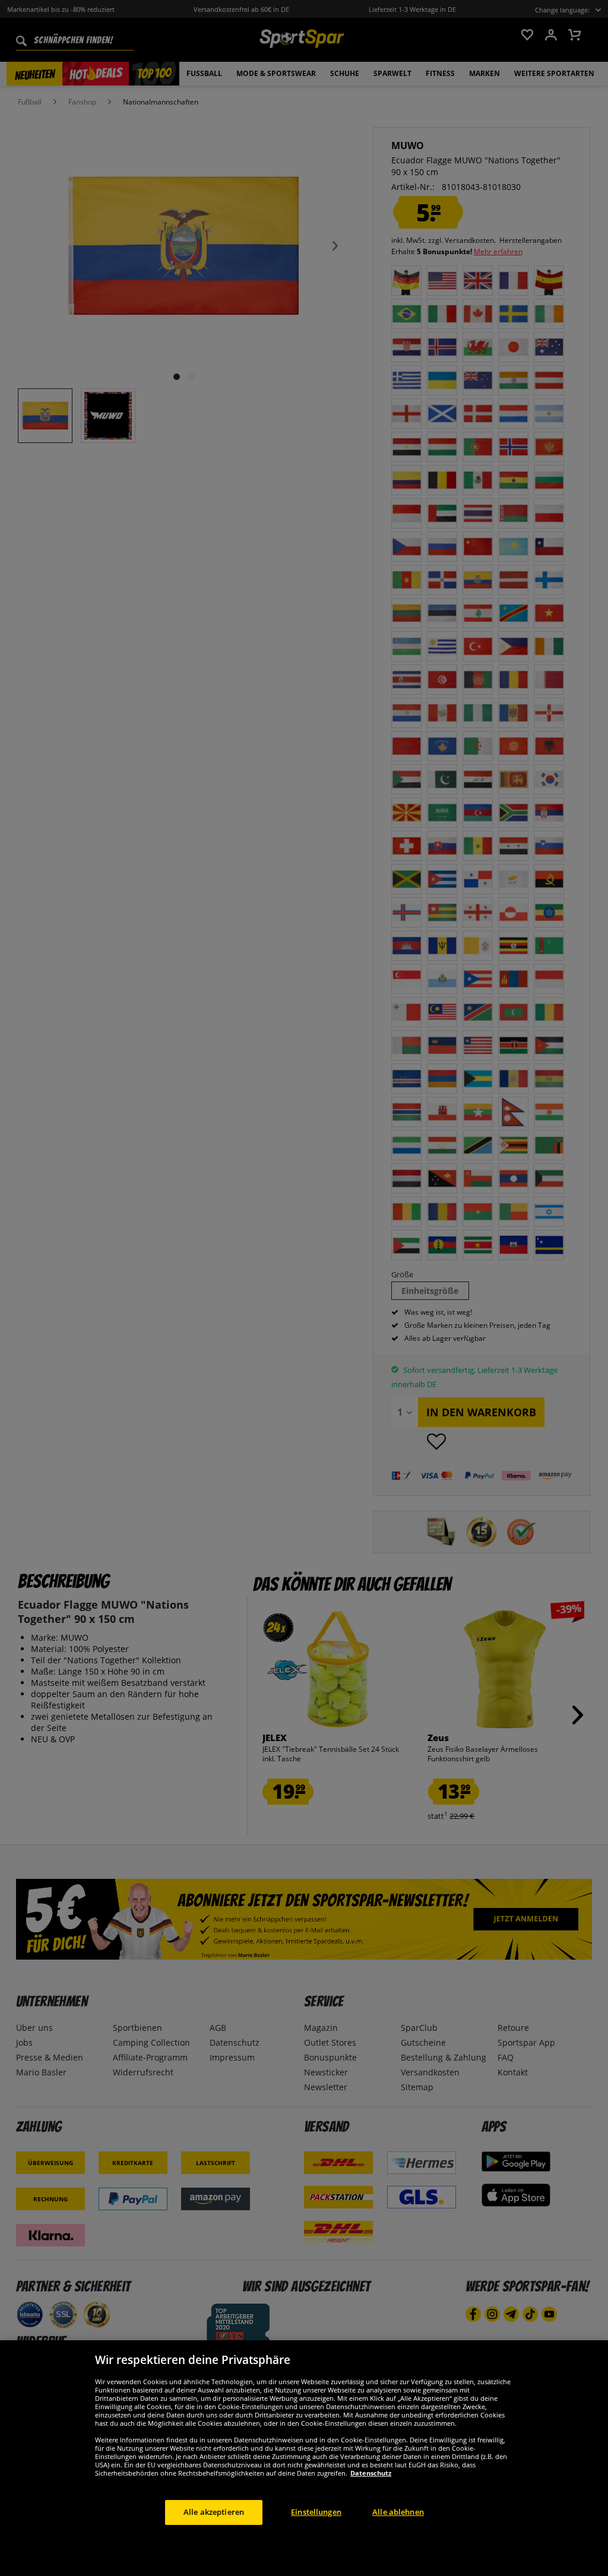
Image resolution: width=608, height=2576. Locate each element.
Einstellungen (316, 2512)
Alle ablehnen (398, 2512)
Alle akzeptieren (214, 2512)
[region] (304, 2458)
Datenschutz (371, 2473)
